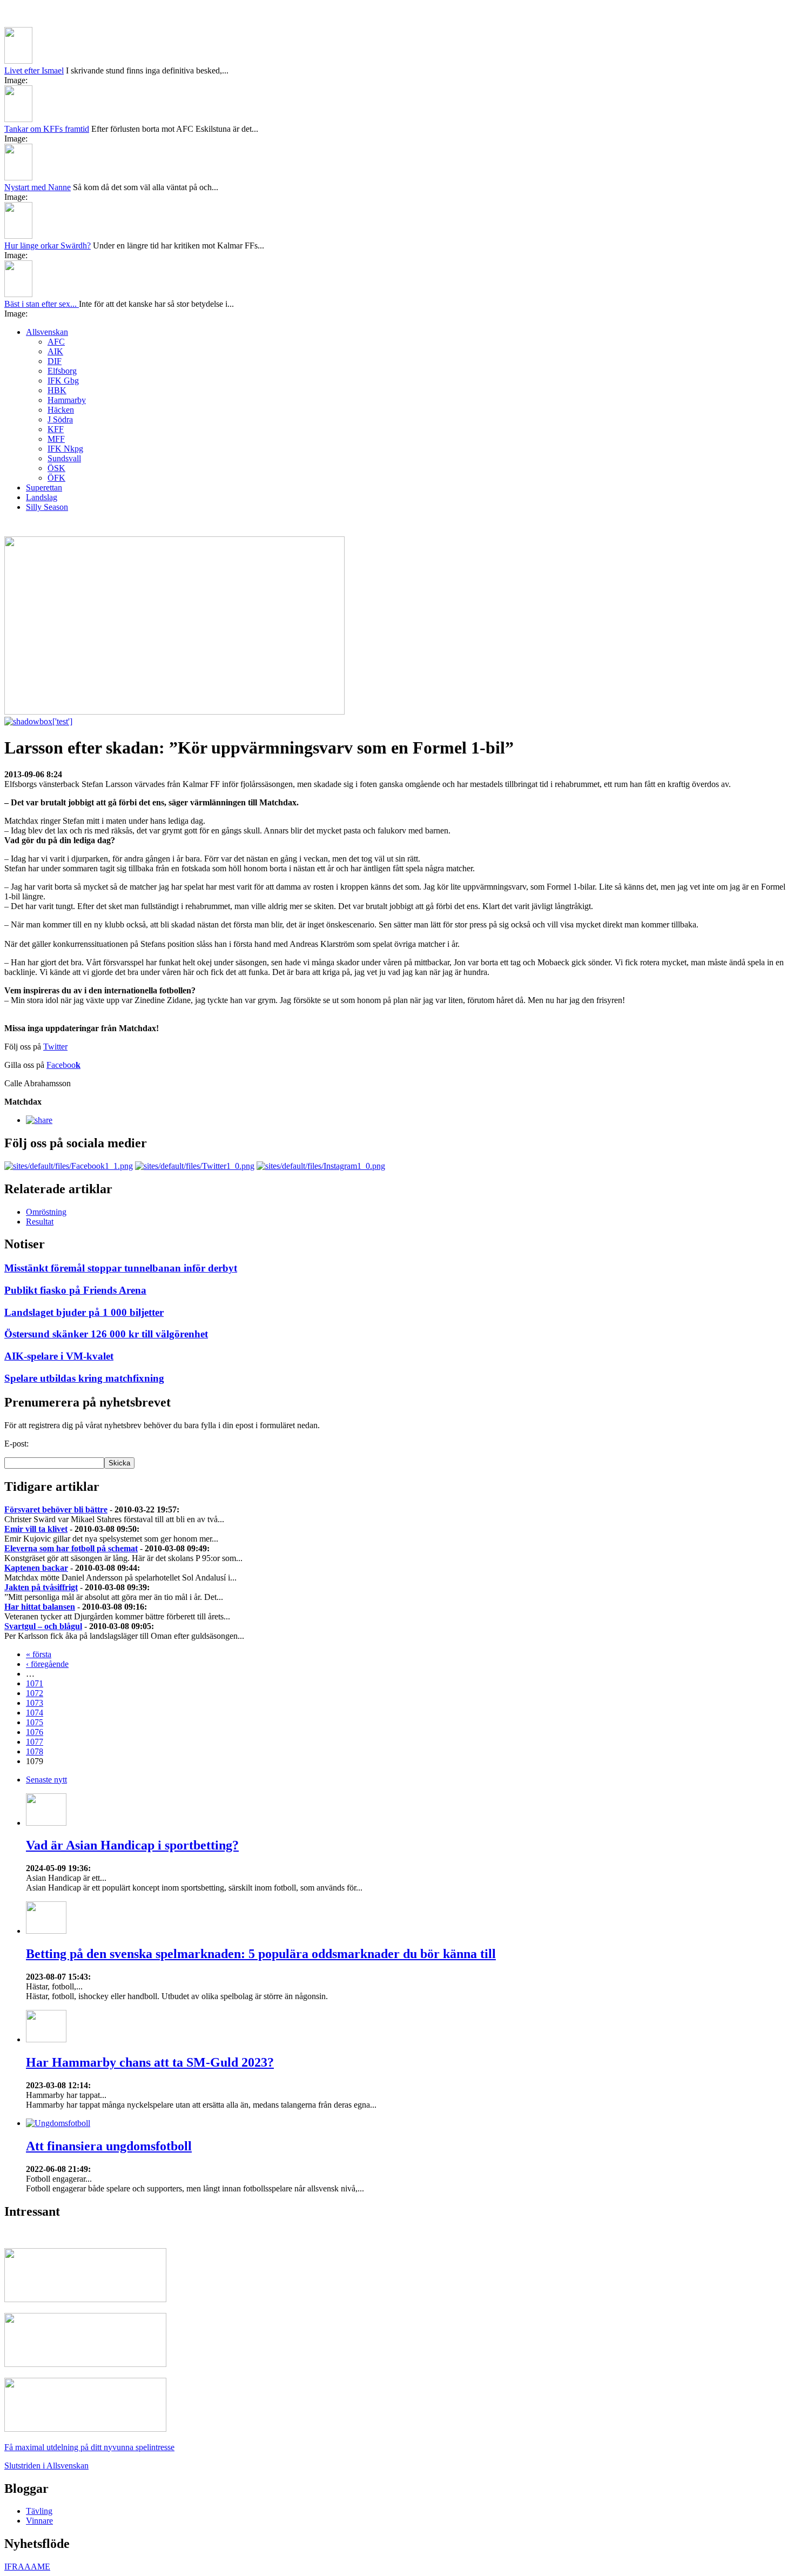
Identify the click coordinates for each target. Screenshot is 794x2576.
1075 (35, 1722)
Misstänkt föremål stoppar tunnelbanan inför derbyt (121, 1268)
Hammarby (67, 400)
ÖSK (56, 468)
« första (39, 1654)
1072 (35, 1693)
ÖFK (56, 478)
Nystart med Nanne (38, 187)
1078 (35, 1751)
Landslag (42, 497)
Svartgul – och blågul (43, 1626)
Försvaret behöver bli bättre (56, 1509)
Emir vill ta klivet (36, 1529)
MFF (56, 439)
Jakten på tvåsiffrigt (41, 1587)
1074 (35, 1713)
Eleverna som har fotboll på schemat (71, 1548)
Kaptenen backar (36, 1568)
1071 (35, 1683)
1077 (35, 1742)
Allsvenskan (47, 332)
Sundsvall (64, 458)
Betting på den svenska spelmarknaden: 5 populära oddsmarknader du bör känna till (261, 1954)
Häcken (61, 410)
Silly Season (47, 507)
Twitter (55, 1047)
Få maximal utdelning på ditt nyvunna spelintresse (89, 2447)
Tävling (39, 2511)
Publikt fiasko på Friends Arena (75, 1290)
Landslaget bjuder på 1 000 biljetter (84, 1312)
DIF (55, 361)
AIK (55, 351)
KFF (56, 429)
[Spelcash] (85, 2299)
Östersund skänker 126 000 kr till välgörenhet (106, 1334)
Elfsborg (62, 371)
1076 (35, 1732)
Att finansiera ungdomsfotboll (109, 2146)
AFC (56, 342)
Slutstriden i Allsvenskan (46, 2466)
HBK (57, 390)
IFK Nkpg (65, 449)
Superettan (44, 487)
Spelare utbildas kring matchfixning (84, 1378)
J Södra (60, 419)
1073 (35, 1703)
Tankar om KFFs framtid (47, 129)
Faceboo (63, 1065)
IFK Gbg (63, 381)
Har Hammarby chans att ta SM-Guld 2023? (150, 2062)
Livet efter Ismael (34, 70)
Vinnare (39, 2521)
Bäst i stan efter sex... (42, 304)
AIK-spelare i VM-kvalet (59, 1356)
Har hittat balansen (40, 1607)
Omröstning (46, 1212)
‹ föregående (47, 1664)
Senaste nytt (46, 1780)
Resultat (40, 1222)
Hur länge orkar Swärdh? (48, 246)
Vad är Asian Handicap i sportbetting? (132, 1845)
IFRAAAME (27, 2567)
